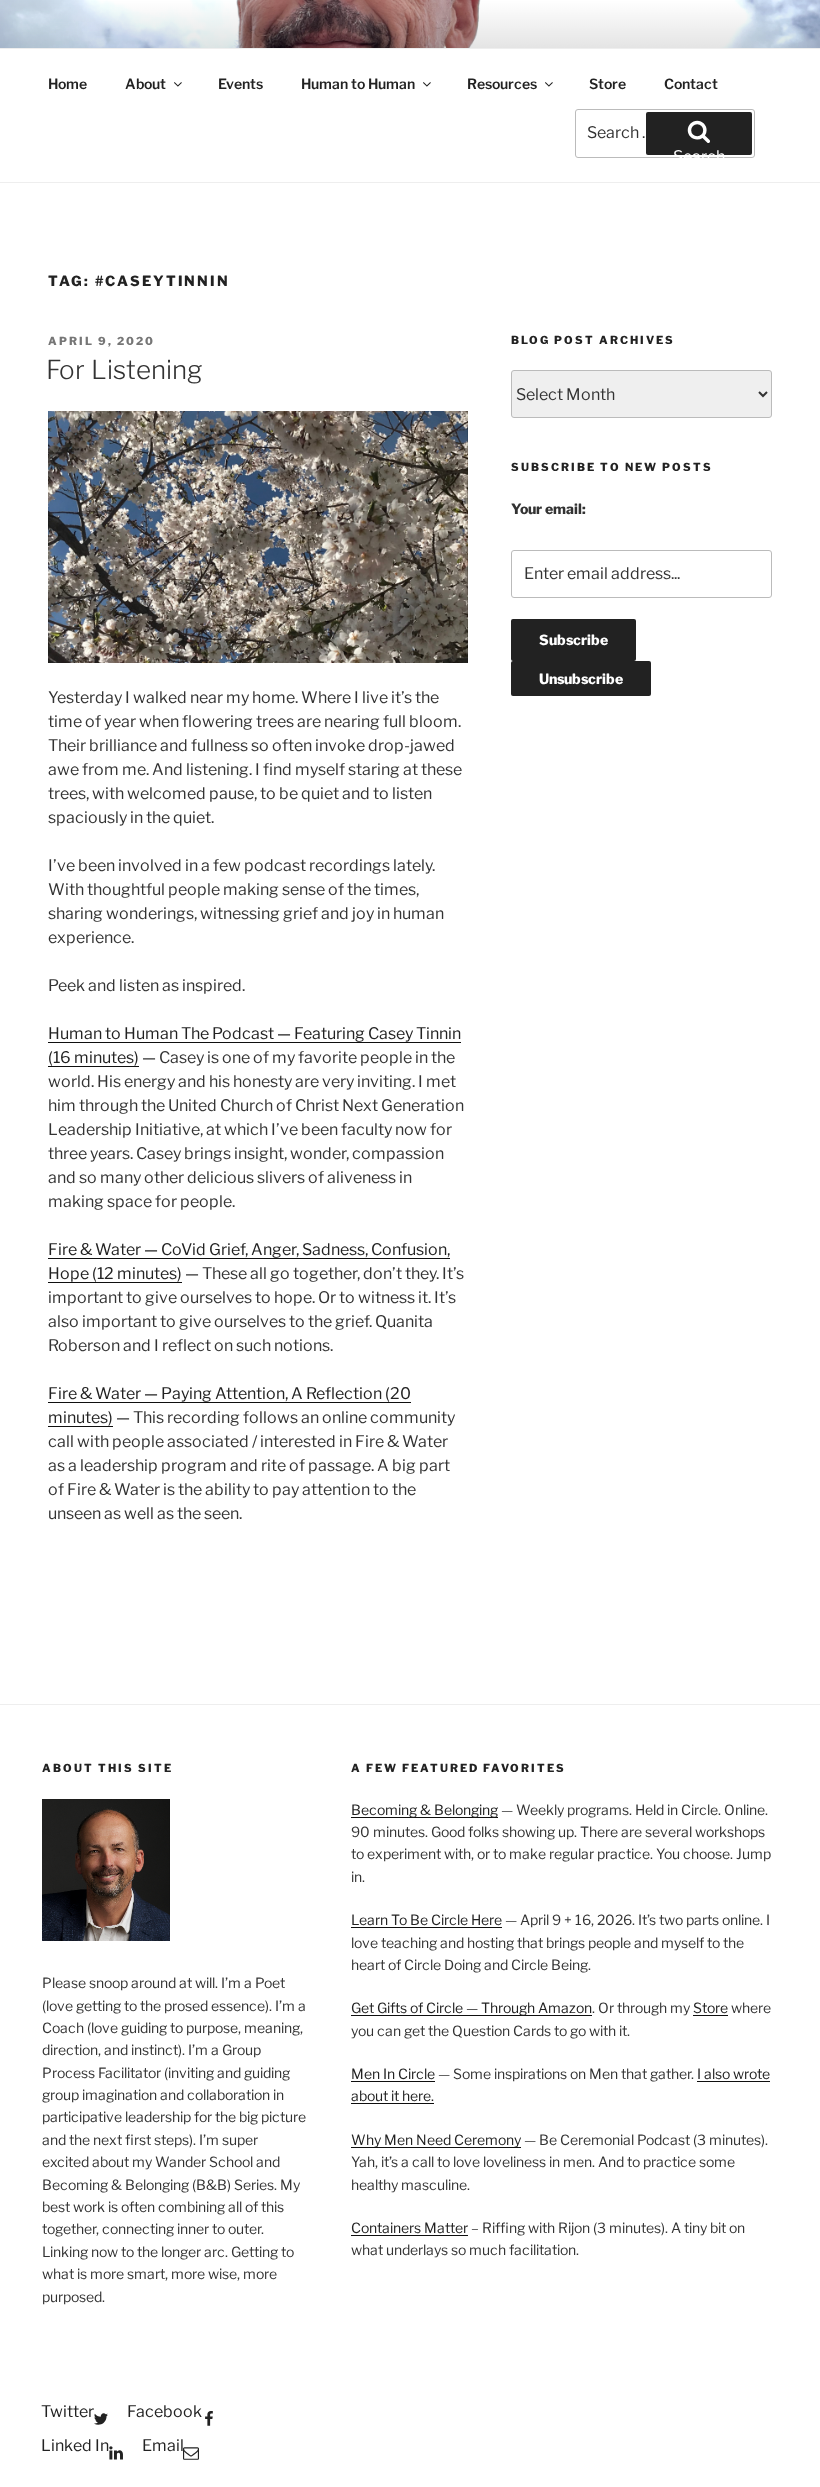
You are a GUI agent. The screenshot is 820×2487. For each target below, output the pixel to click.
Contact (691, 83)
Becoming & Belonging (424, 1809)
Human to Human (358, 83)
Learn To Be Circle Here (426, 1919)
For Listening (124, 369)
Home (67, 83)
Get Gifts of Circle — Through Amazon (471, 2007)
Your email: (548, 508)
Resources (502, 83)
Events (240, 83)
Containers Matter (409, 2227)
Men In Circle (393, 2073)
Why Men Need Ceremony (436, 2139)
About (145, 83)
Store (607, 83)
